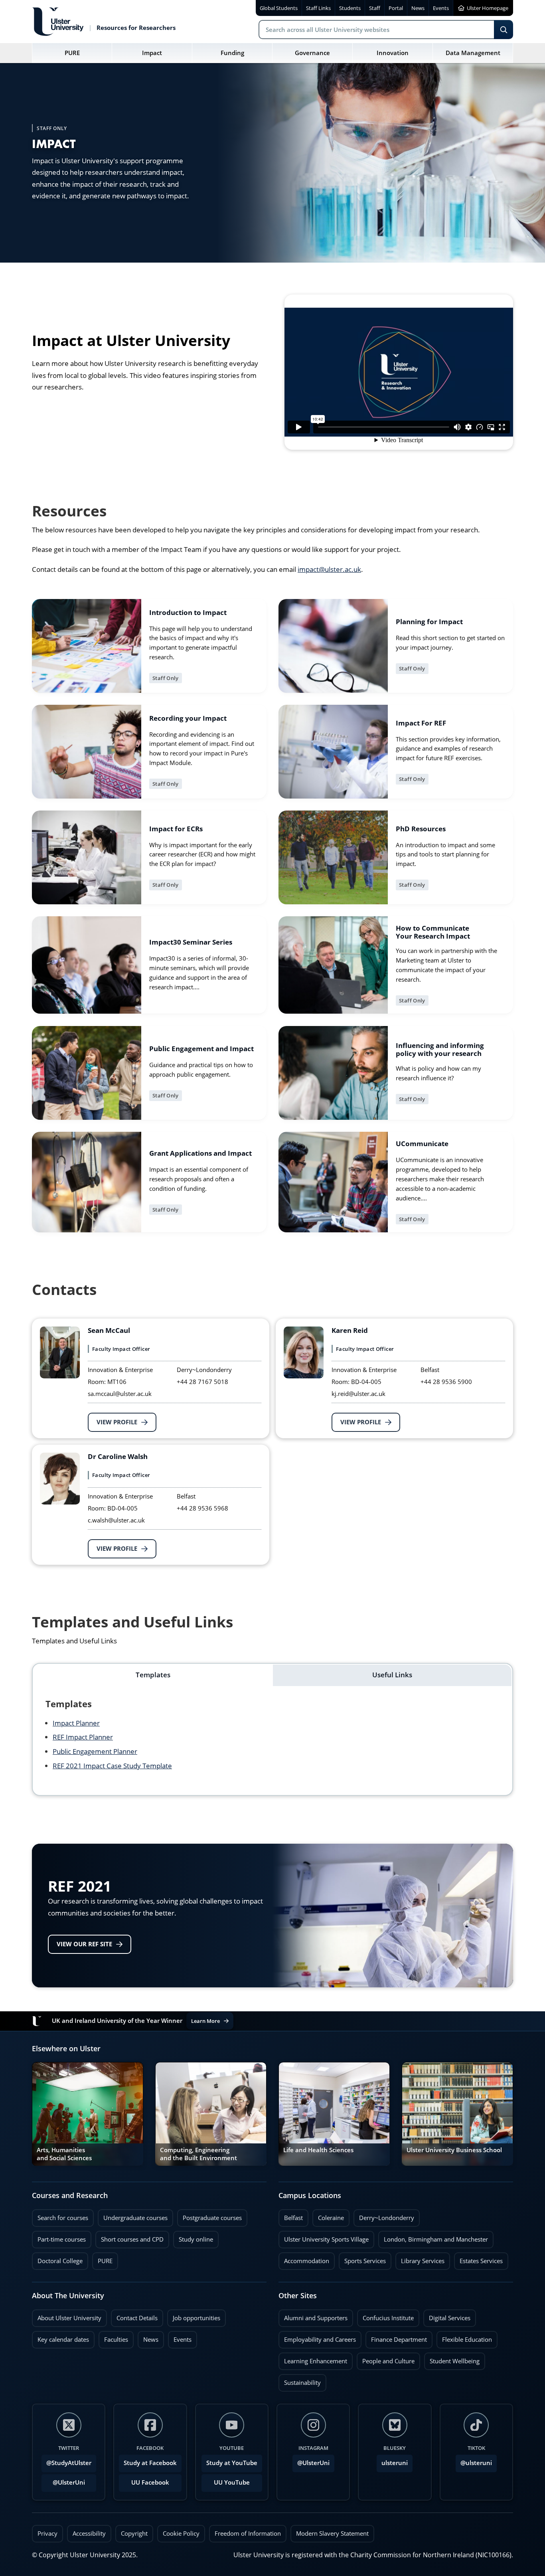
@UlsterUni (63, 2480)
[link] (149, 646)
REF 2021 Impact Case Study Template (112, 1766)
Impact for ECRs (176, 829)
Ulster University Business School (454, 2150)
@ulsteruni (474, 2461)
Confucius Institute (385, 2316)
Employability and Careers (317, 2337)
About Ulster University (69, 2318)
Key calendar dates (63, 2340)
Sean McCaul (109, 1331)
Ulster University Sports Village (326, 2239)
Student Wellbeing (452, 2359)
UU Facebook (150, 2482)
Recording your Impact (188, 719)
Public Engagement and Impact (201, 1049)
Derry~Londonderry (384, 2216)
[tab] (153, 1675)
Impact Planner (76, 1723)
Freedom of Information (248, 2533)
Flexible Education (464, 2337)
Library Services (420, 2259)
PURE (105, 2261)
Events (180, 2337)
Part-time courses (59, 2237)
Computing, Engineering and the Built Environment (198, 2154)
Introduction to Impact (188, 613)
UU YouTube (232, 2482)
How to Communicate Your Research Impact (433, 932)
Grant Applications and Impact (200, 1154)
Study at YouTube (232, 2463)
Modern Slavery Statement (332, 2533)
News (148, 2337)
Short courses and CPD (129, 2237)
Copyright (134, 2533)
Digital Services (447, 2316)
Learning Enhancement (313, 2359)
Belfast (291, 2216)
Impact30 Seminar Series (191, 943)
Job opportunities (196, 2318)
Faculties (116, 2340)
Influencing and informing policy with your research (440, 1050)
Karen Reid (350, 1331)
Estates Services (478, 2259)
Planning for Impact (429, 623)
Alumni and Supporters (313, 2316)
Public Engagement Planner (95, 1751)
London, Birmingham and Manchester (436, 2239)
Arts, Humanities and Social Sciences (64, 2154)
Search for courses (63, 2218)
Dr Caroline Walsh (118, 1457)
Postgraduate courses (209, 2216)
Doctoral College (57, 2259)
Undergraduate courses (133, 2216)
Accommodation (304, 2259)
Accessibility (89, 2533)
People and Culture (386, 2359)
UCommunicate (422, 1144)
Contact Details (137, 2318)
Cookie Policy (181, 2533)
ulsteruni (395, 2463)
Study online (193, 2237)
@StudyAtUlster (69, 2463)
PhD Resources (421, 829)
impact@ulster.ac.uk (329, 569)
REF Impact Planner (83, 1737)
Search (504, 30)
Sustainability (300, 2380)
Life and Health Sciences (318, 2150)
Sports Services (362, 2259)
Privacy (47, 2533)
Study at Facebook (150, 2463)
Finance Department (396, 2337)
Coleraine (328, 2216)
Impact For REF (421, 724)
